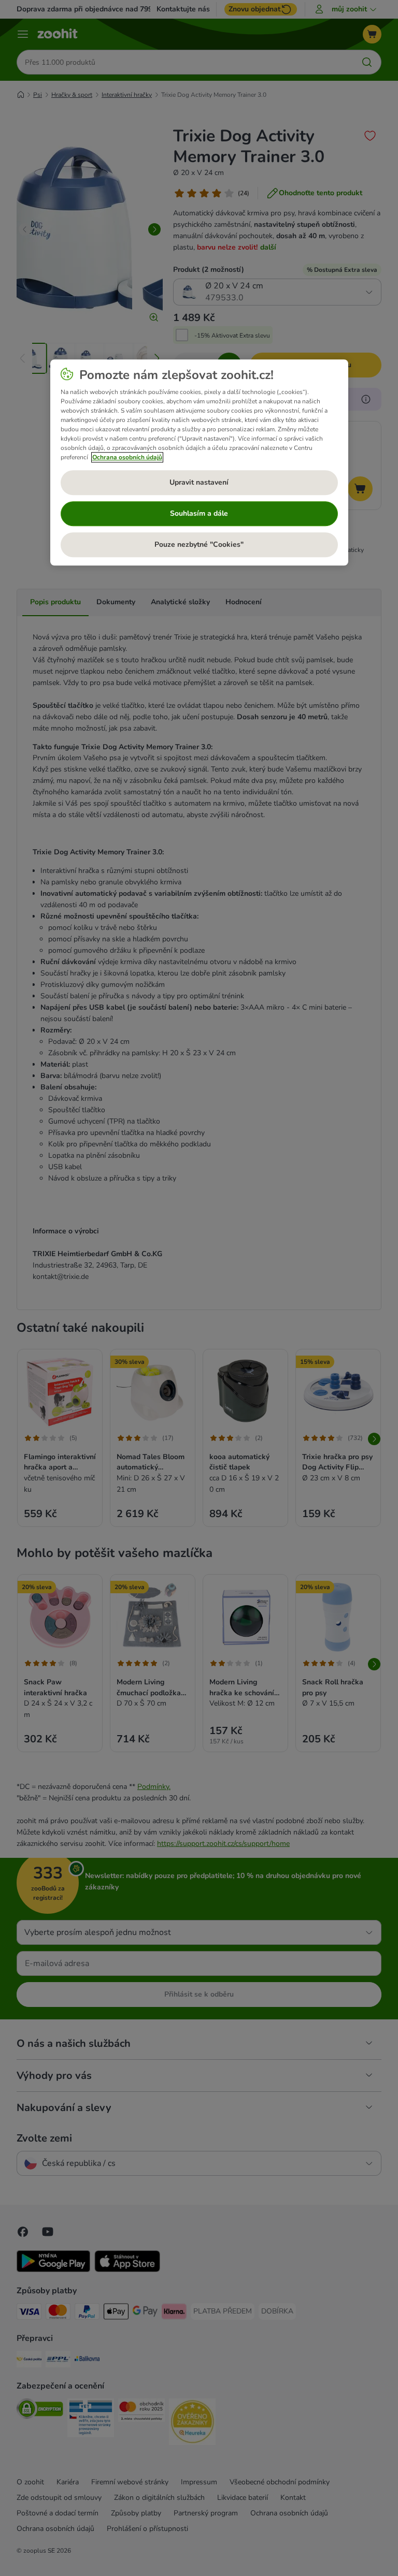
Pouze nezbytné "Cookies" (199, 545)
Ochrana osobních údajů (127, 457)
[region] (199, 463)
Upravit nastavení (199, 483)
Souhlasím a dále (199, 514)
